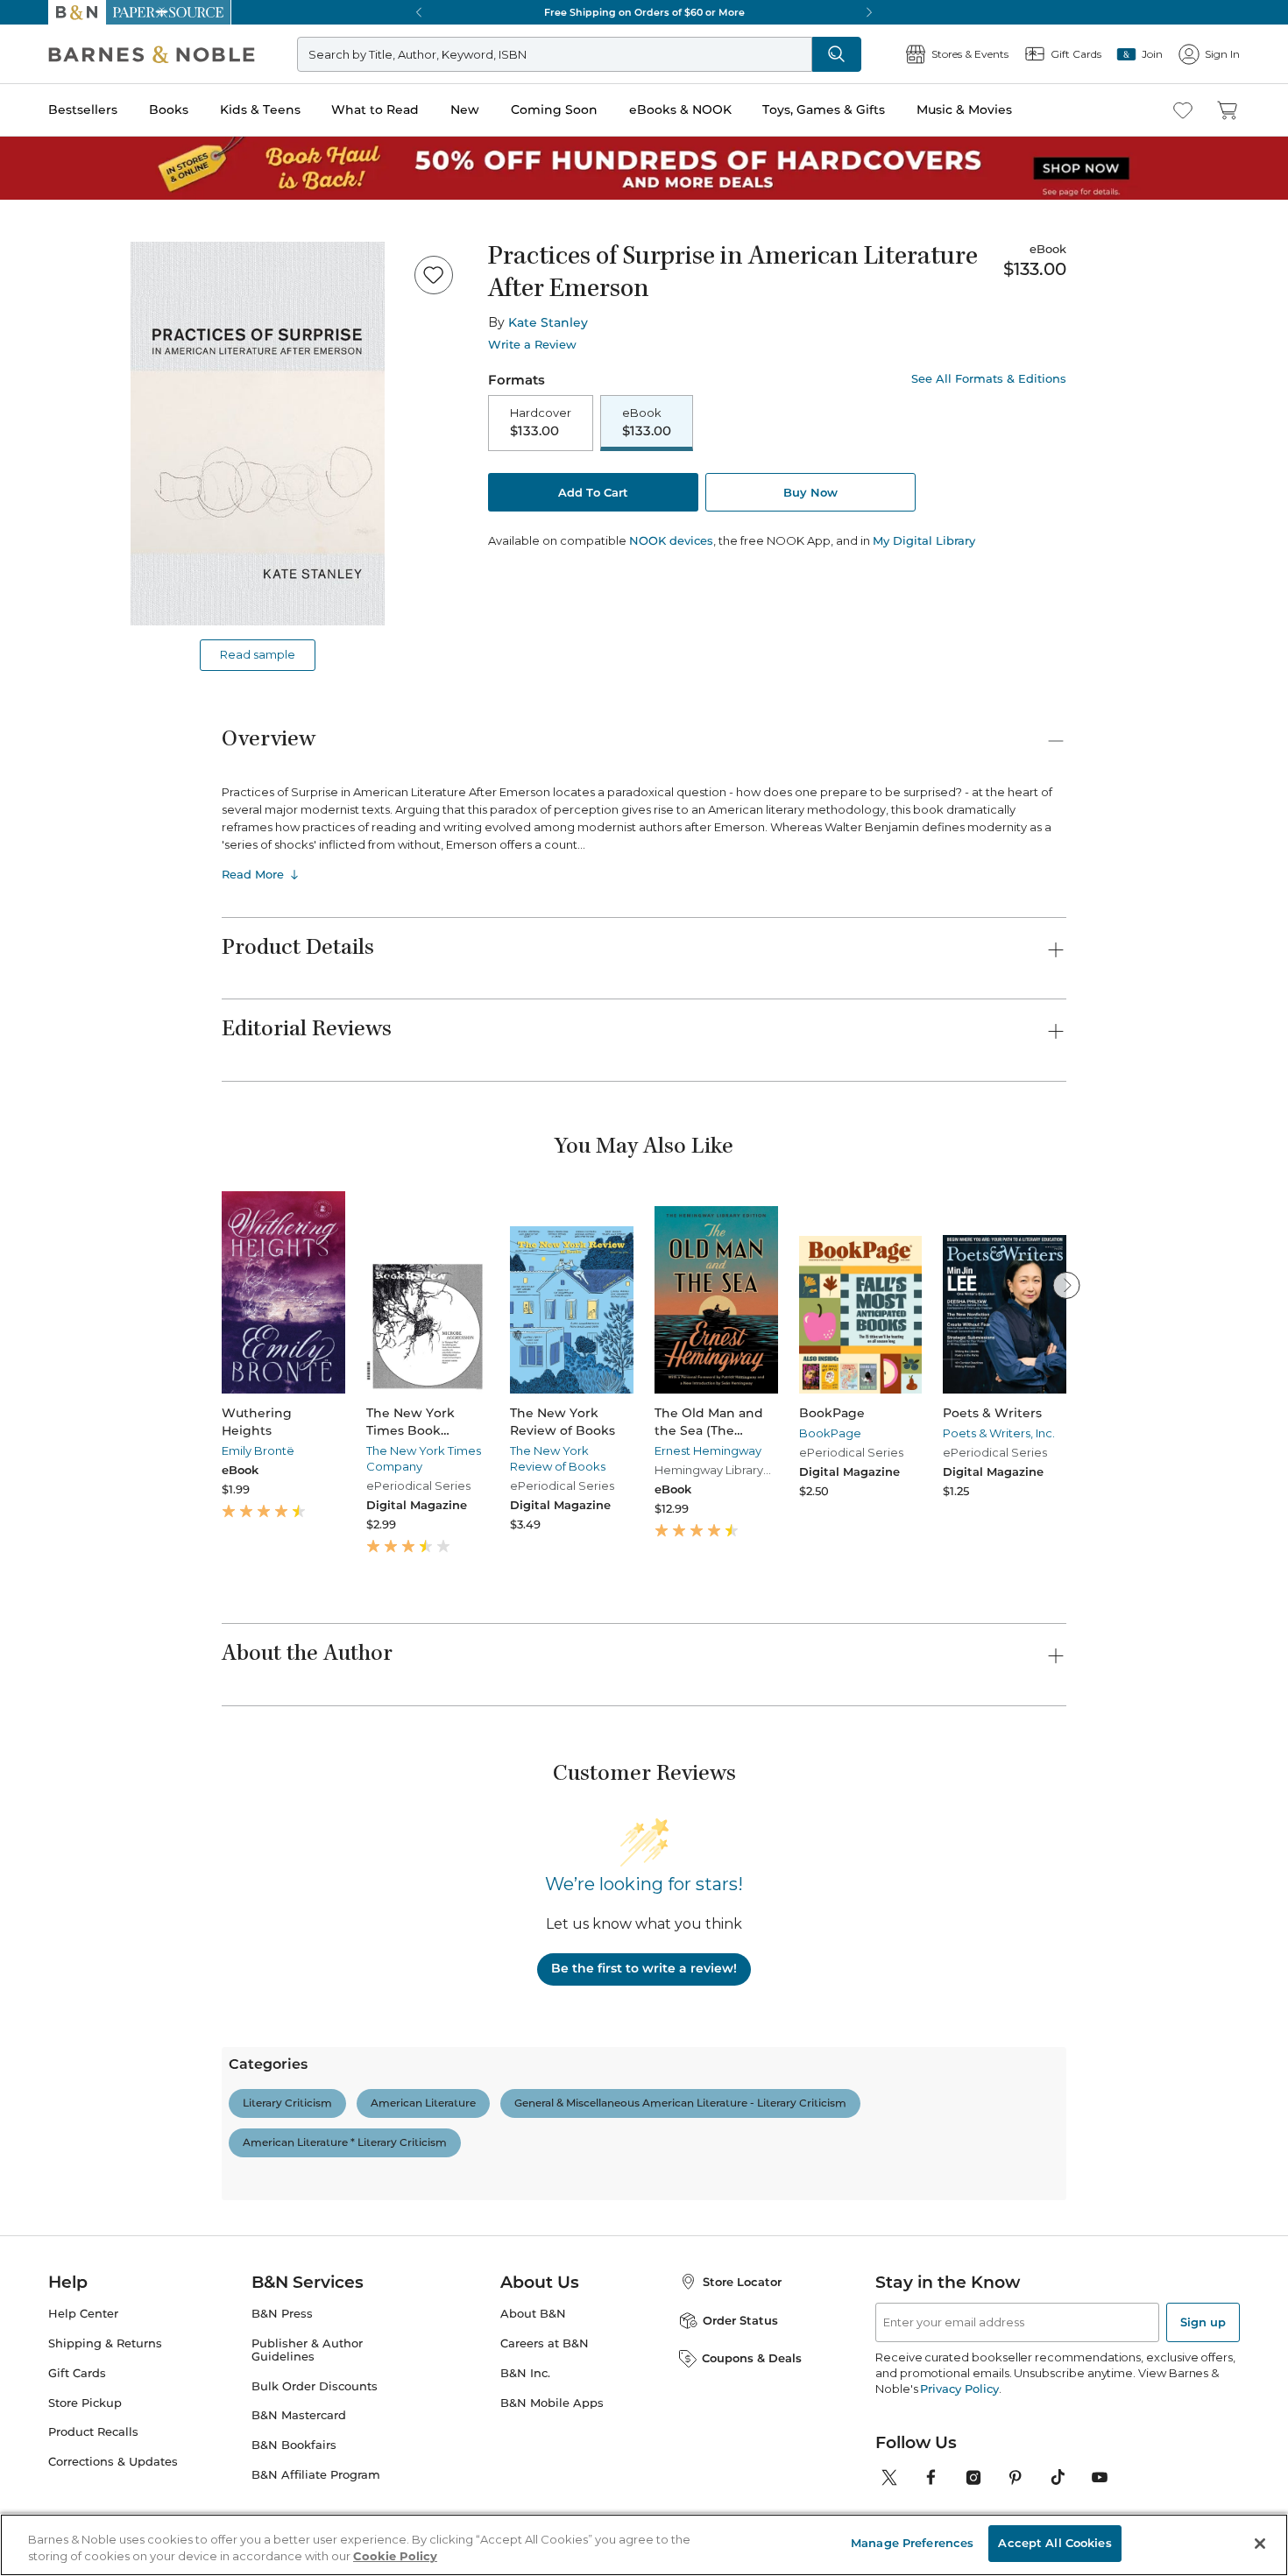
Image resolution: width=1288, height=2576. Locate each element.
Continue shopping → (68, 219)
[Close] (25, 121)
